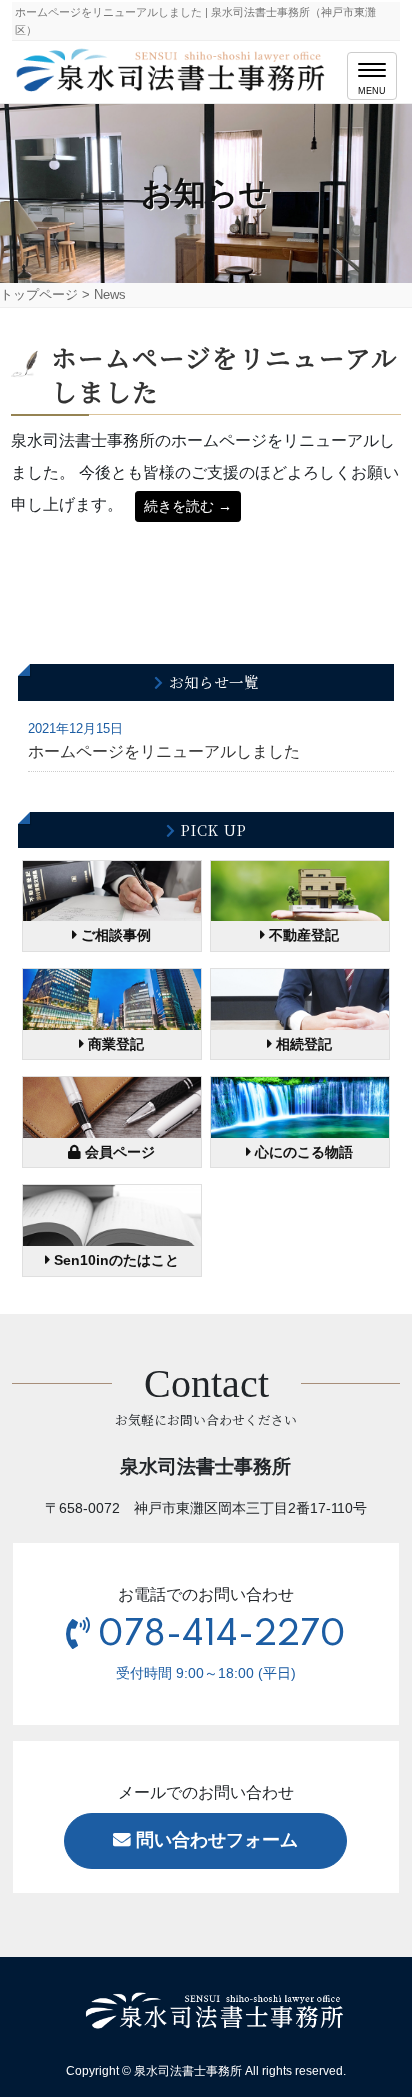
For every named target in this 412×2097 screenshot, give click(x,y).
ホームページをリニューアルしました (224, 373)
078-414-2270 (222, 1635)
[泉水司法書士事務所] (173, 68)
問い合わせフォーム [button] (214, 1840)
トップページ (39, 294)
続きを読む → (188, 506)
